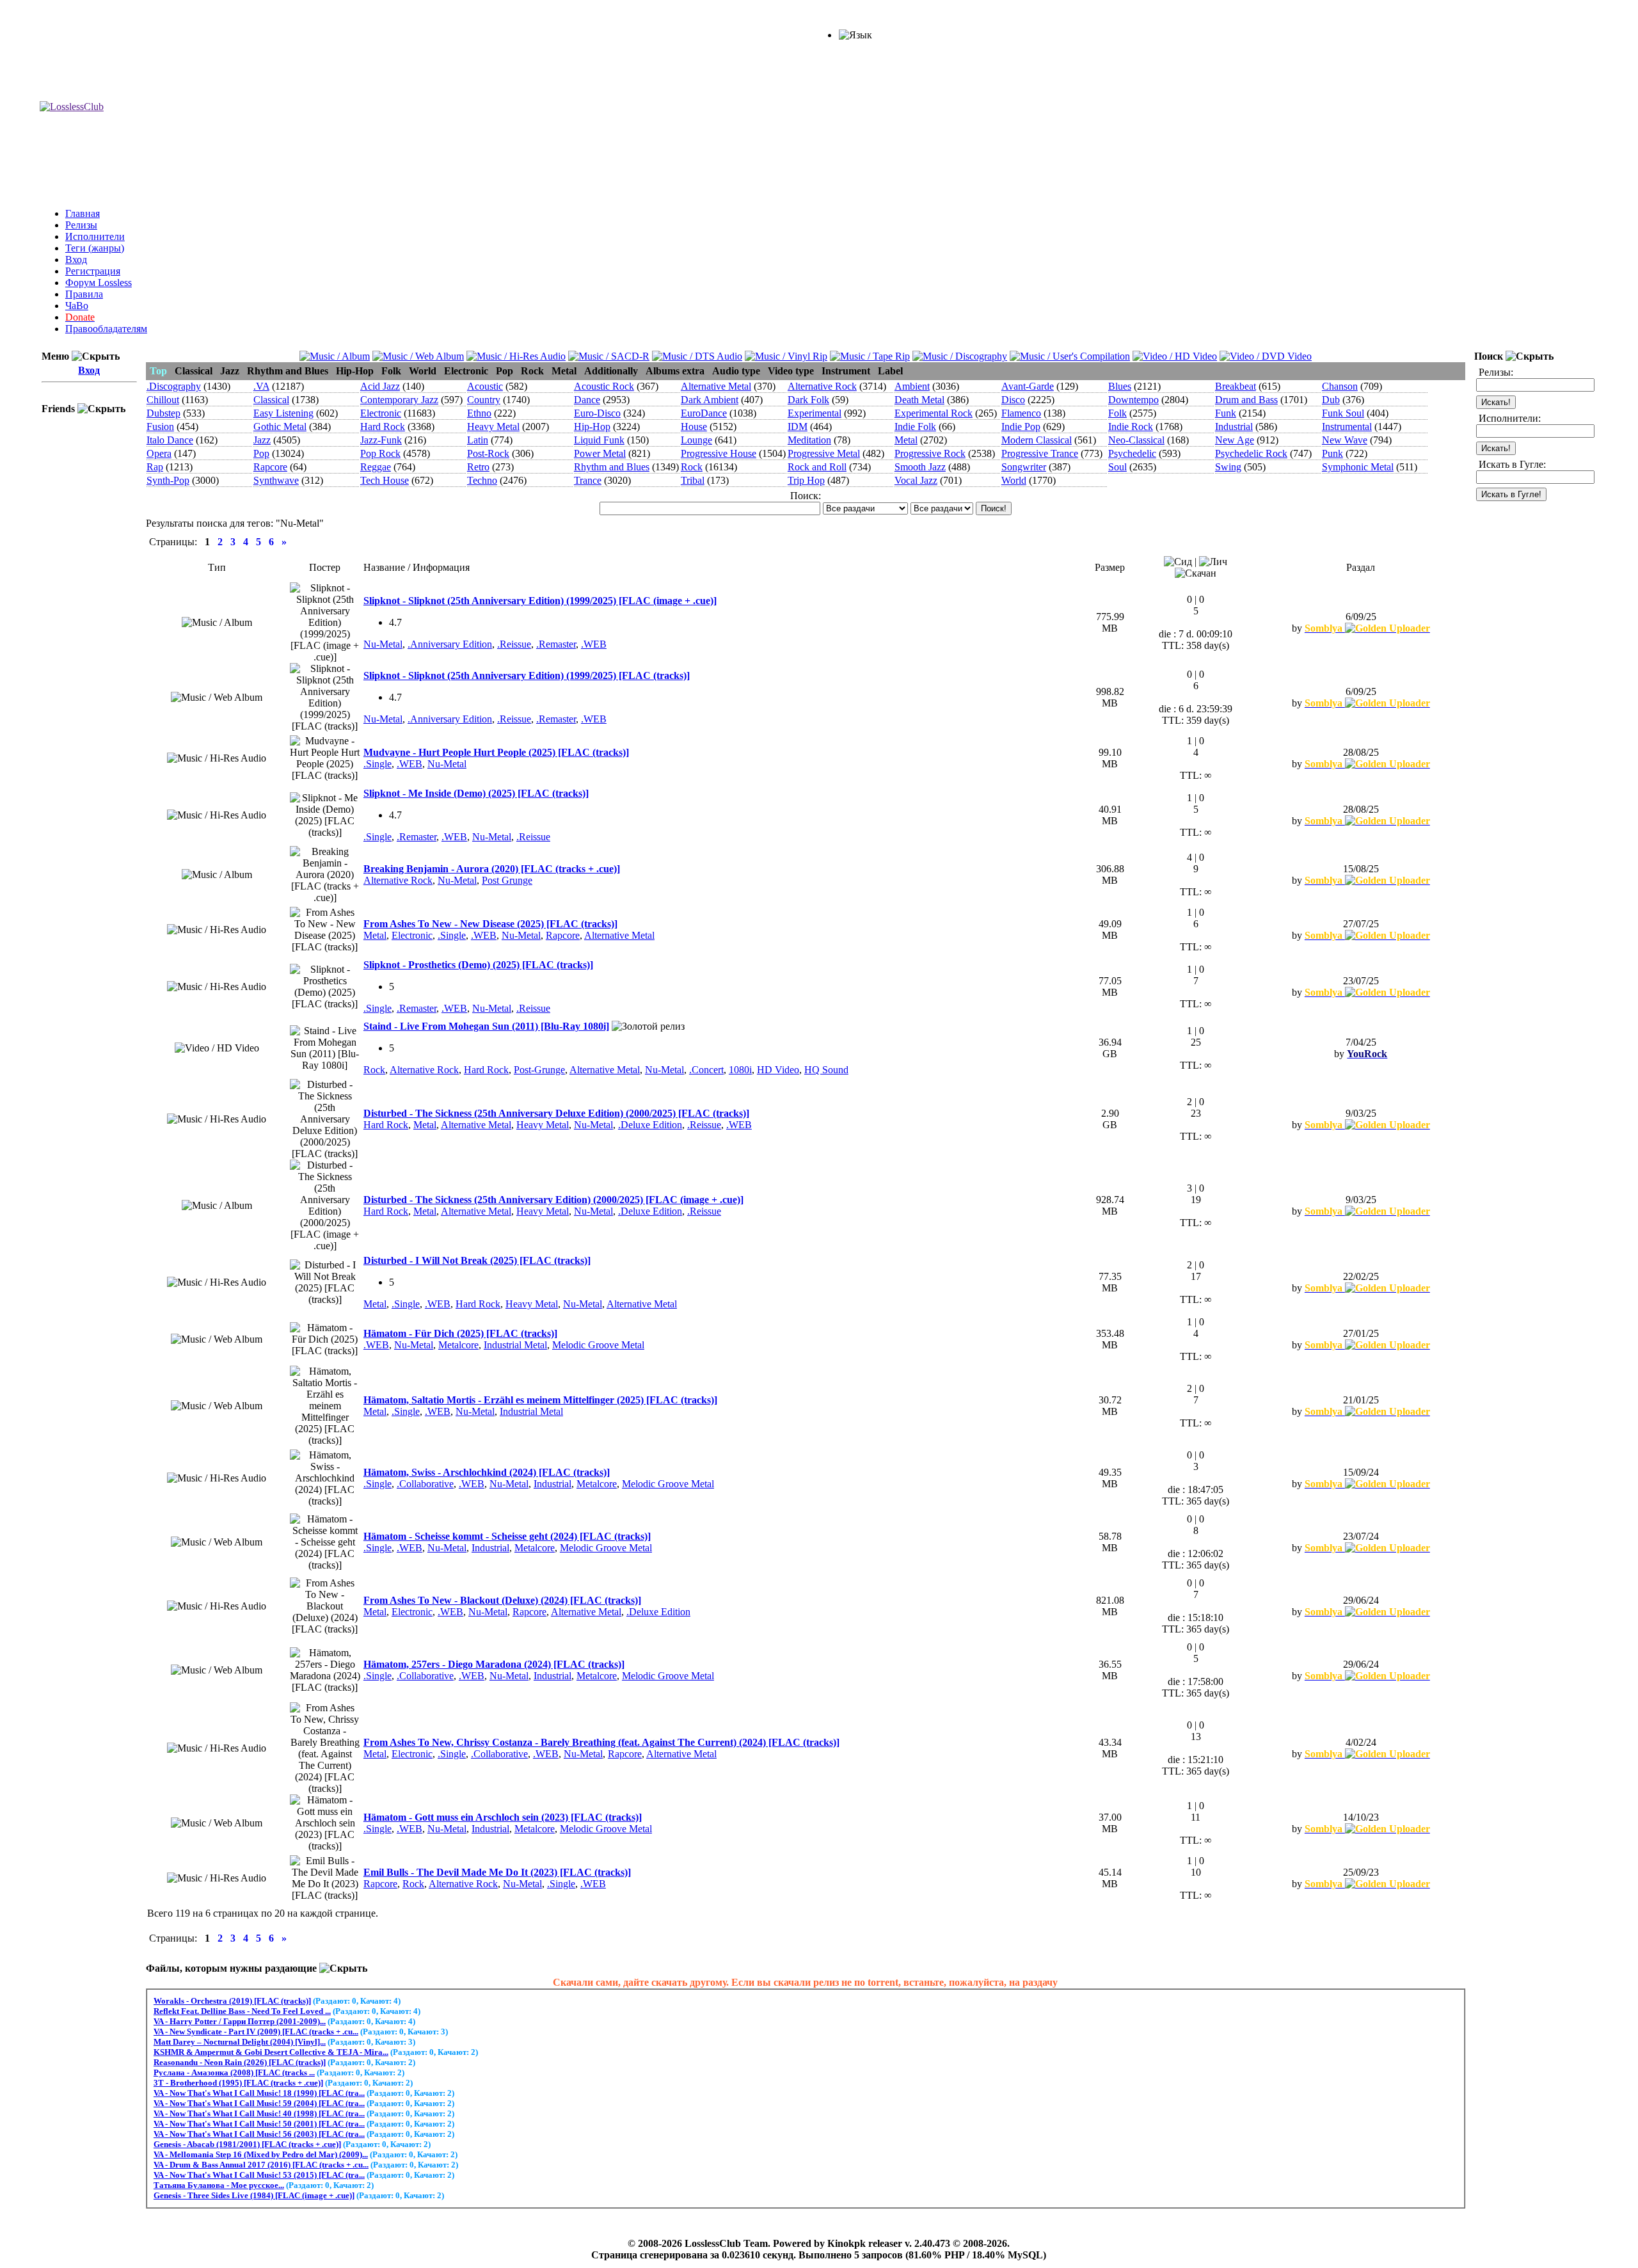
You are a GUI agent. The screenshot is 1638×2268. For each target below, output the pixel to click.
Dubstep (163, 413)
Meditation (809, 440)
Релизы (81, 225)
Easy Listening (283, 413)
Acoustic (485, 386)
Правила (84, 294)
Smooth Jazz (920, 467)
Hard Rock (383, 427)
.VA (261, 386)
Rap (155, 467)
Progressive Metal (824, 453)
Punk (1332, 453)
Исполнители (95, 236)
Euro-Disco (597, 413)
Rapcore (270, 467)
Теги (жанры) (95, 248)
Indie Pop (1021, 427)
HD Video (778, 1070)
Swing (1228, 467)
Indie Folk (915, 427)
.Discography (174, 386)
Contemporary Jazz (399, 400)
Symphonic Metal (1358, 467)
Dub (1331, 400)
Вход (76, 260)
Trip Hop (806, 480)
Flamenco (1021, 413)
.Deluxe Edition (650, 1125)
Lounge (696, 440)
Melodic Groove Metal (598, 1345)
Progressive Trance (1040, 453)
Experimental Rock (934, 413)
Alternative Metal (716, 386)
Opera (159, 453)
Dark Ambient (710, 400)
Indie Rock (1131, 427)
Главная (83, 213)
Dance (587, 400)
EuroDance (704, 413)
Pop (261, 453)
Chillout (163, 400)
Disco (1013, 400)
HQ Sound (826, 1070)
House (694, 427)
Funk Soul (1343, 413)
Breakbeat (1236, 386)
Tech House (385, 480)
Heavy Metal (493, 427)
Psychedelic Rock (1251, 453)
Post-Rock (488, 453)
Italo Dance (170, 440)
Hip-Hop (592, 427)
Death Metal (919, 400)
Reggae (376, 467)
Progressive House (719, 453)
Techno (482, 480)
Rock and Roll (817, 467)
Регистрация (93, 271)
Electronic (381, 413)
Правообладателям (106, 329)
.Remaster (556, 644)
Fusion (160, 427)
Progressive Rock (930, 453)
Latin (478, 440)
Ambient (912, 386)
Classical (271, 400)
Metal (906, 440)
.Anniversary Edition (450, 644)
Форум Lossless (99, 283)
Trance (588, 480)
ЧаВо (77, 306)
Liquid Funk (599, 440)
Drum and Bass (1246, 400)
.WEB (594, 644)
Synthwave (276, 480)
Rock (692, 467)
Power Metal (600, 453)
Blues (1120, 386)
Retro (478, 467)
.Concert (706, 1070)
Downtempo (1133, 400)
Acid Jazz (380, 386)
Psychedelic (1132, 453)
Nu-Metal (383, 644)
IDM (798, 427)
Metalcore (458, 1345)
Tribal (693, 480)
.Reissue (514, 644)
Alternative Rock (822, 386)
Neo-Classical (1136, 440)
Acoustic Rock (604, 386)
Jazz (262, 440)
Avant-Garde (1028, 386)
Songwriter (1024, 467)
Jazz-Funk (381, 440)
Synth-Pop (168, 480)
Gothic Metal (280, 427)
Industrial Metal (515, 1345)
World (1014, 480)
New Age (1235, 440)
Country (484, 400)
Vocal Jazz (916, 480)
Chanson (1340, 386)
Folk (1117, 413)
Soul (1117, 467)
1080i (740, 1070)
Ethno (479, 413)
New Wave (1345, 440)
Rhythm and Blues (612, 467)
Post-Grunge (539, 1070)
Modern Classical (1037, 440)
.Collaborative (425, 1484)
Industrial (1234, 427)
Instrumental (1347, 427)
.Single (378, 764)
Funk (1226, 413)
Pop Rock (380, 453)
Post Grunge (507, 880)
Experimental (815, 413)
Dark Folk (808, 400)
